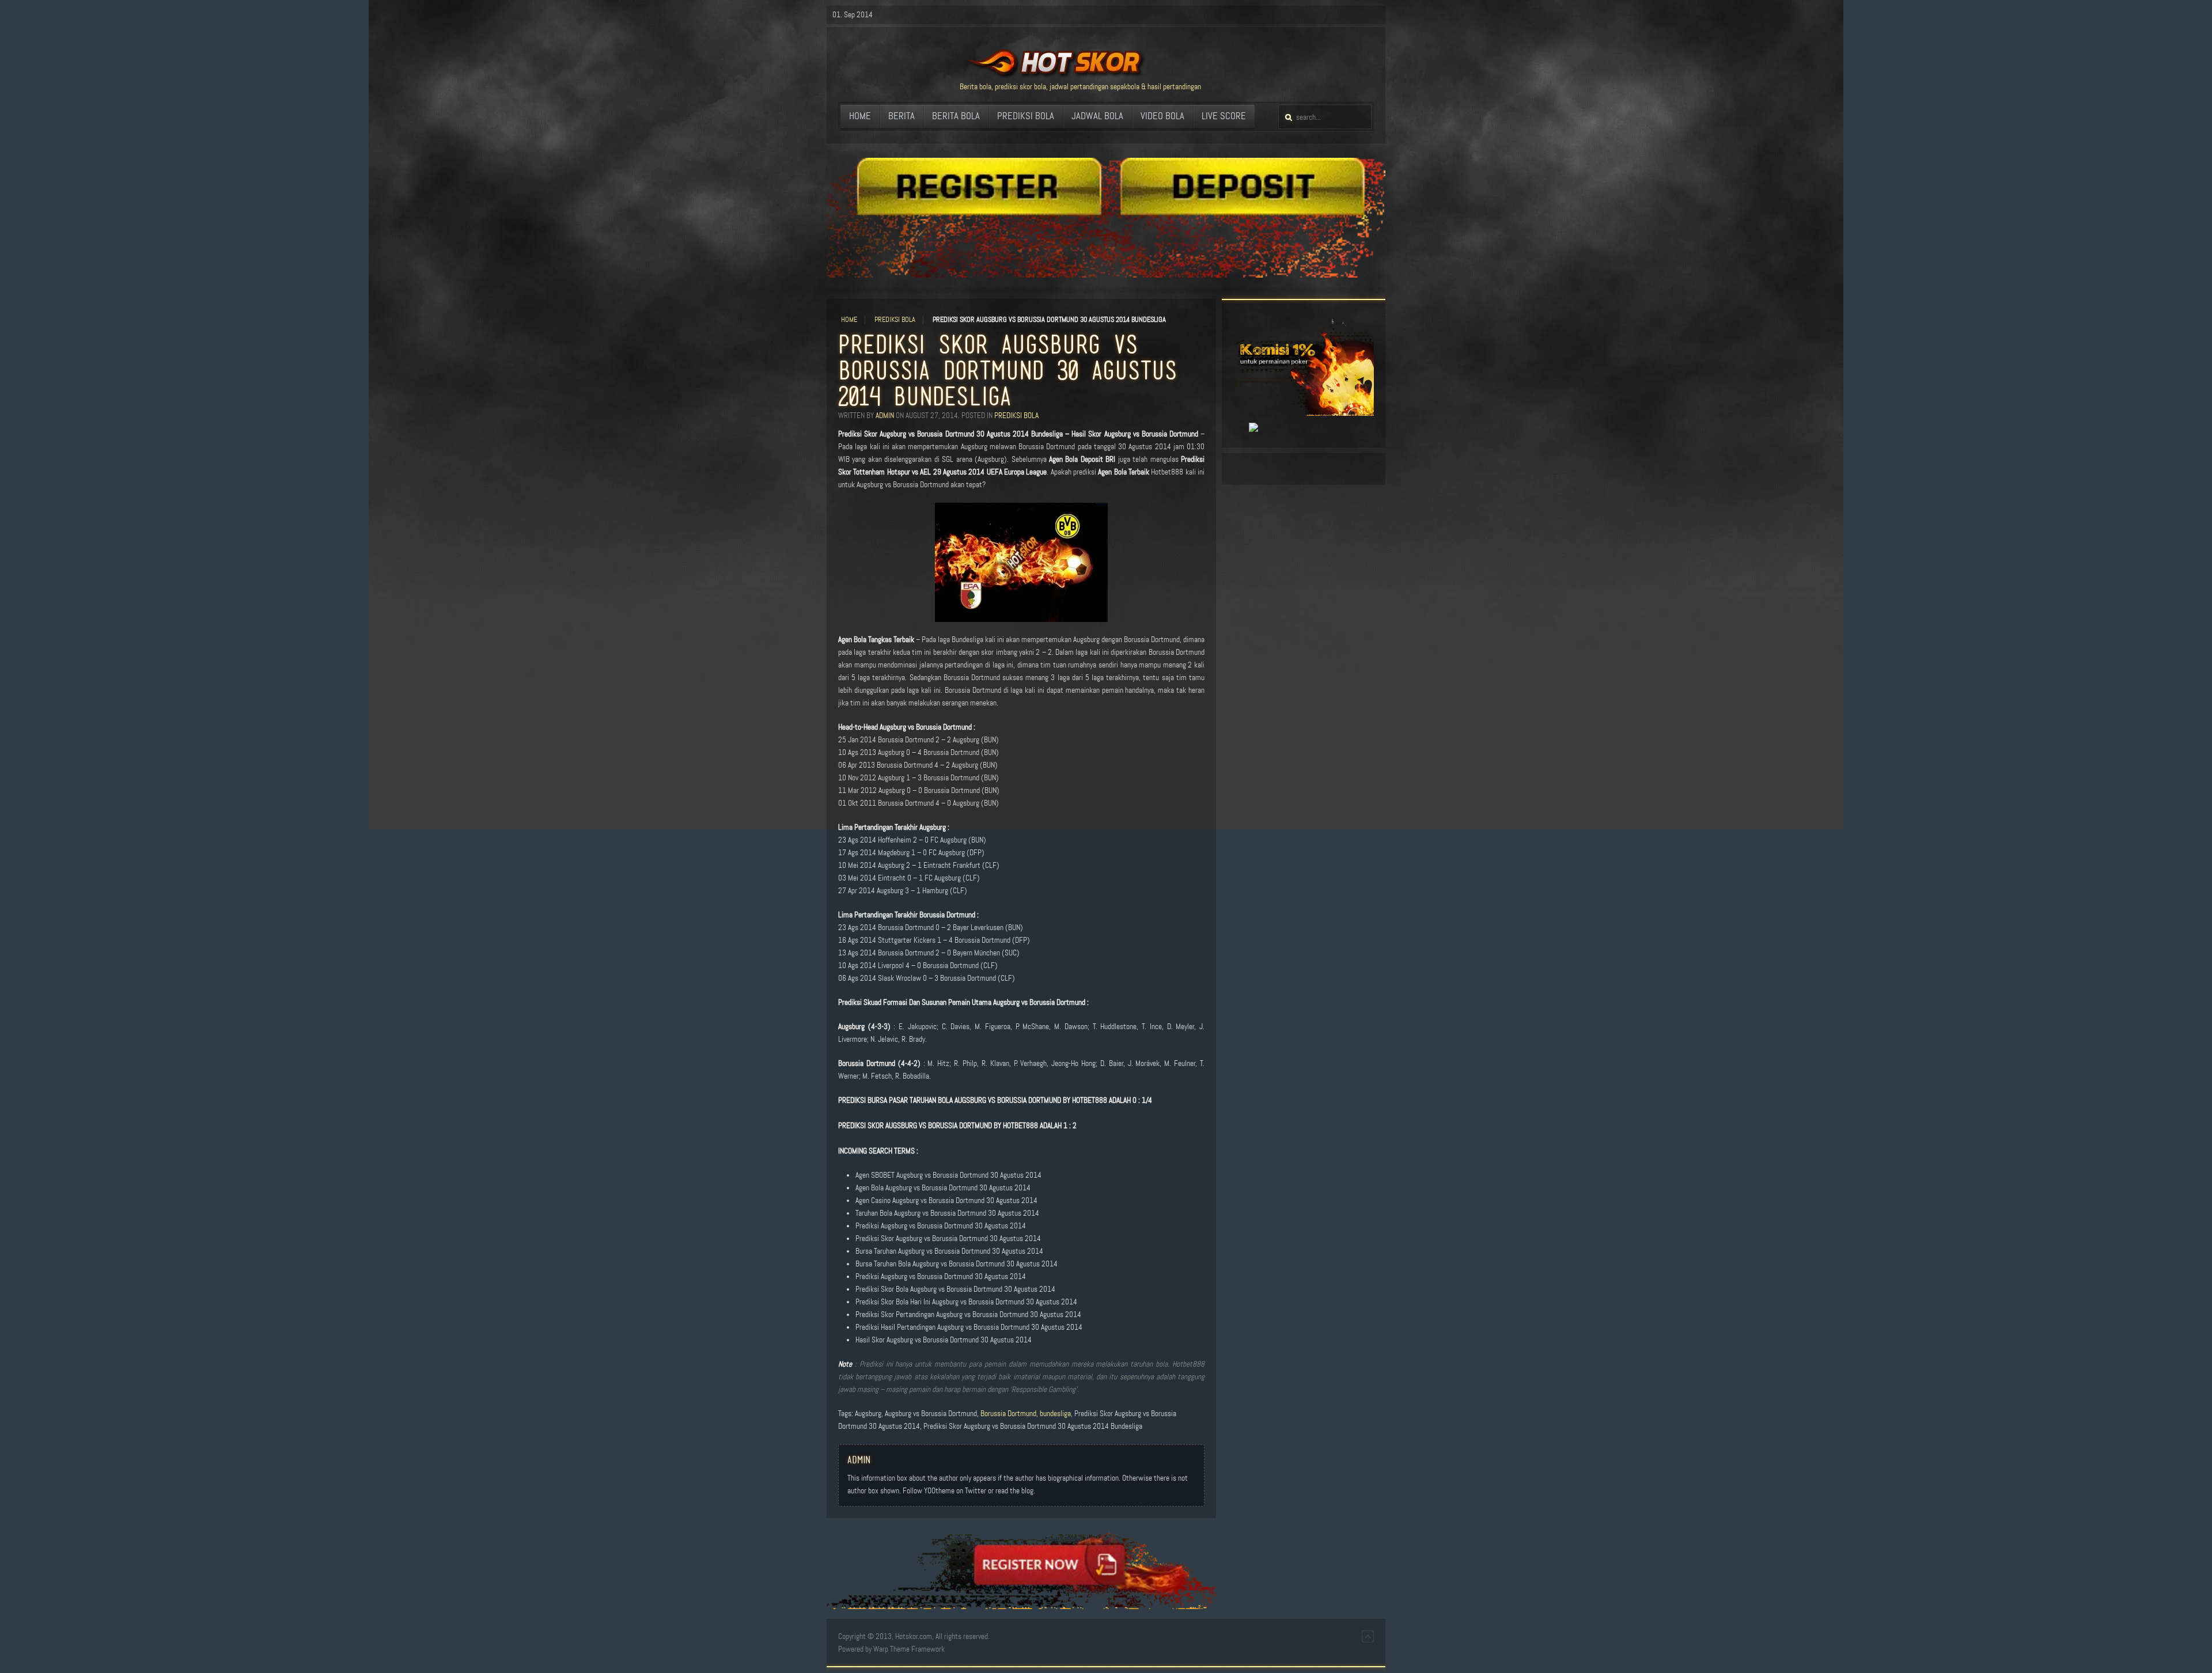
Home (849, 320)
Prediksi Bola (895, 320)
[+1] (1240, 428)
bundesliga (1055, 1414)
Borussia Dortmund (1008, 1414)
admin (885, 416)
